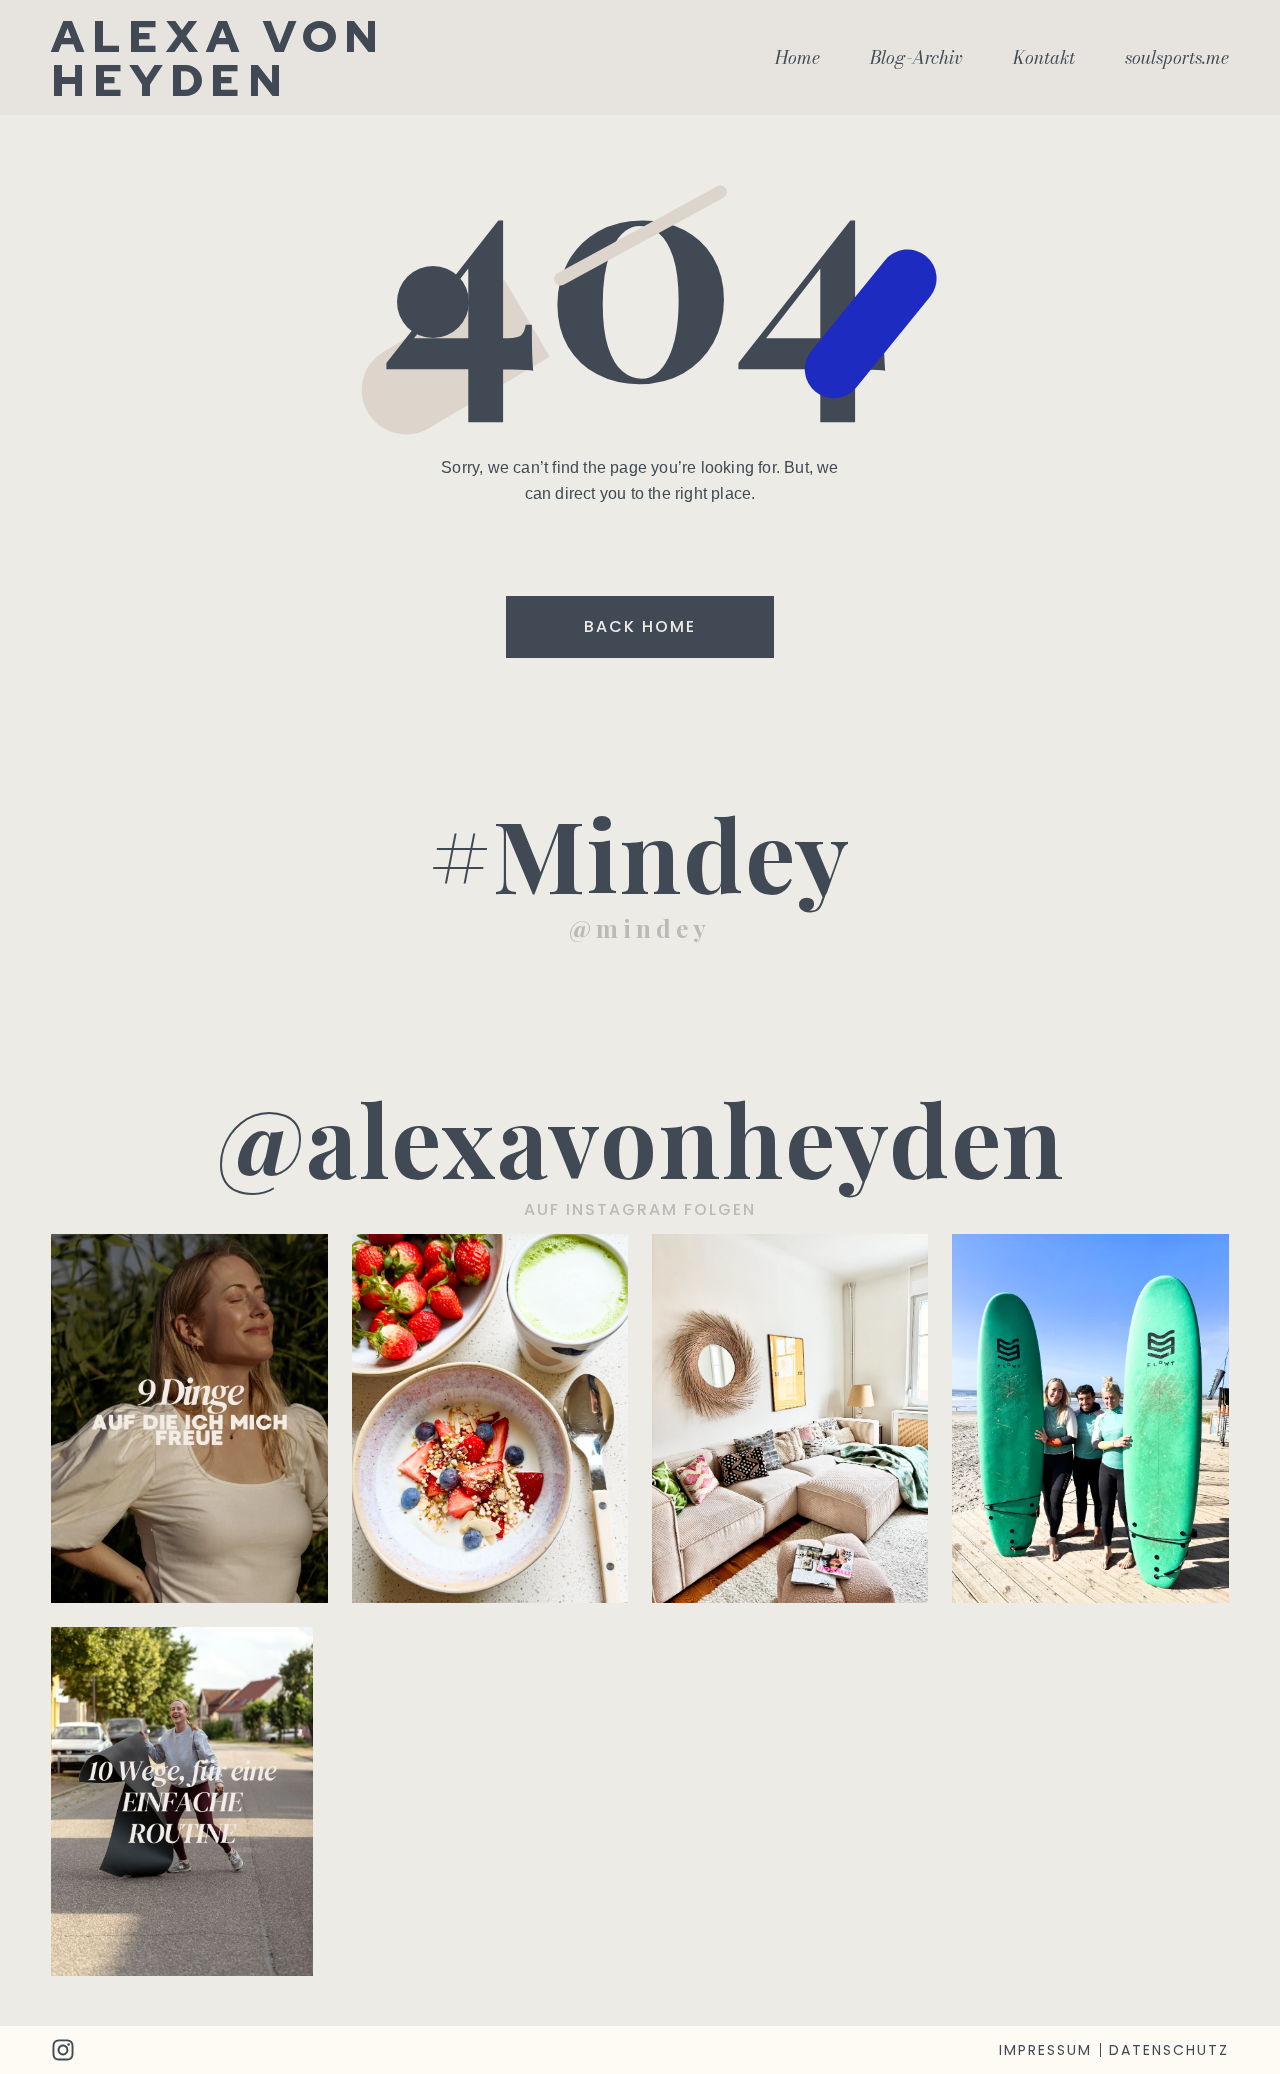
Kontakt (1044, 58)
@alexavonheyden (640, 1137)
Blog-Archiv (916, 58)
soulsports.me (1177, 58)
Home (797, 58)
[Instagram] (63, 2050)
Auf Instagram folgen (640, 1209)
